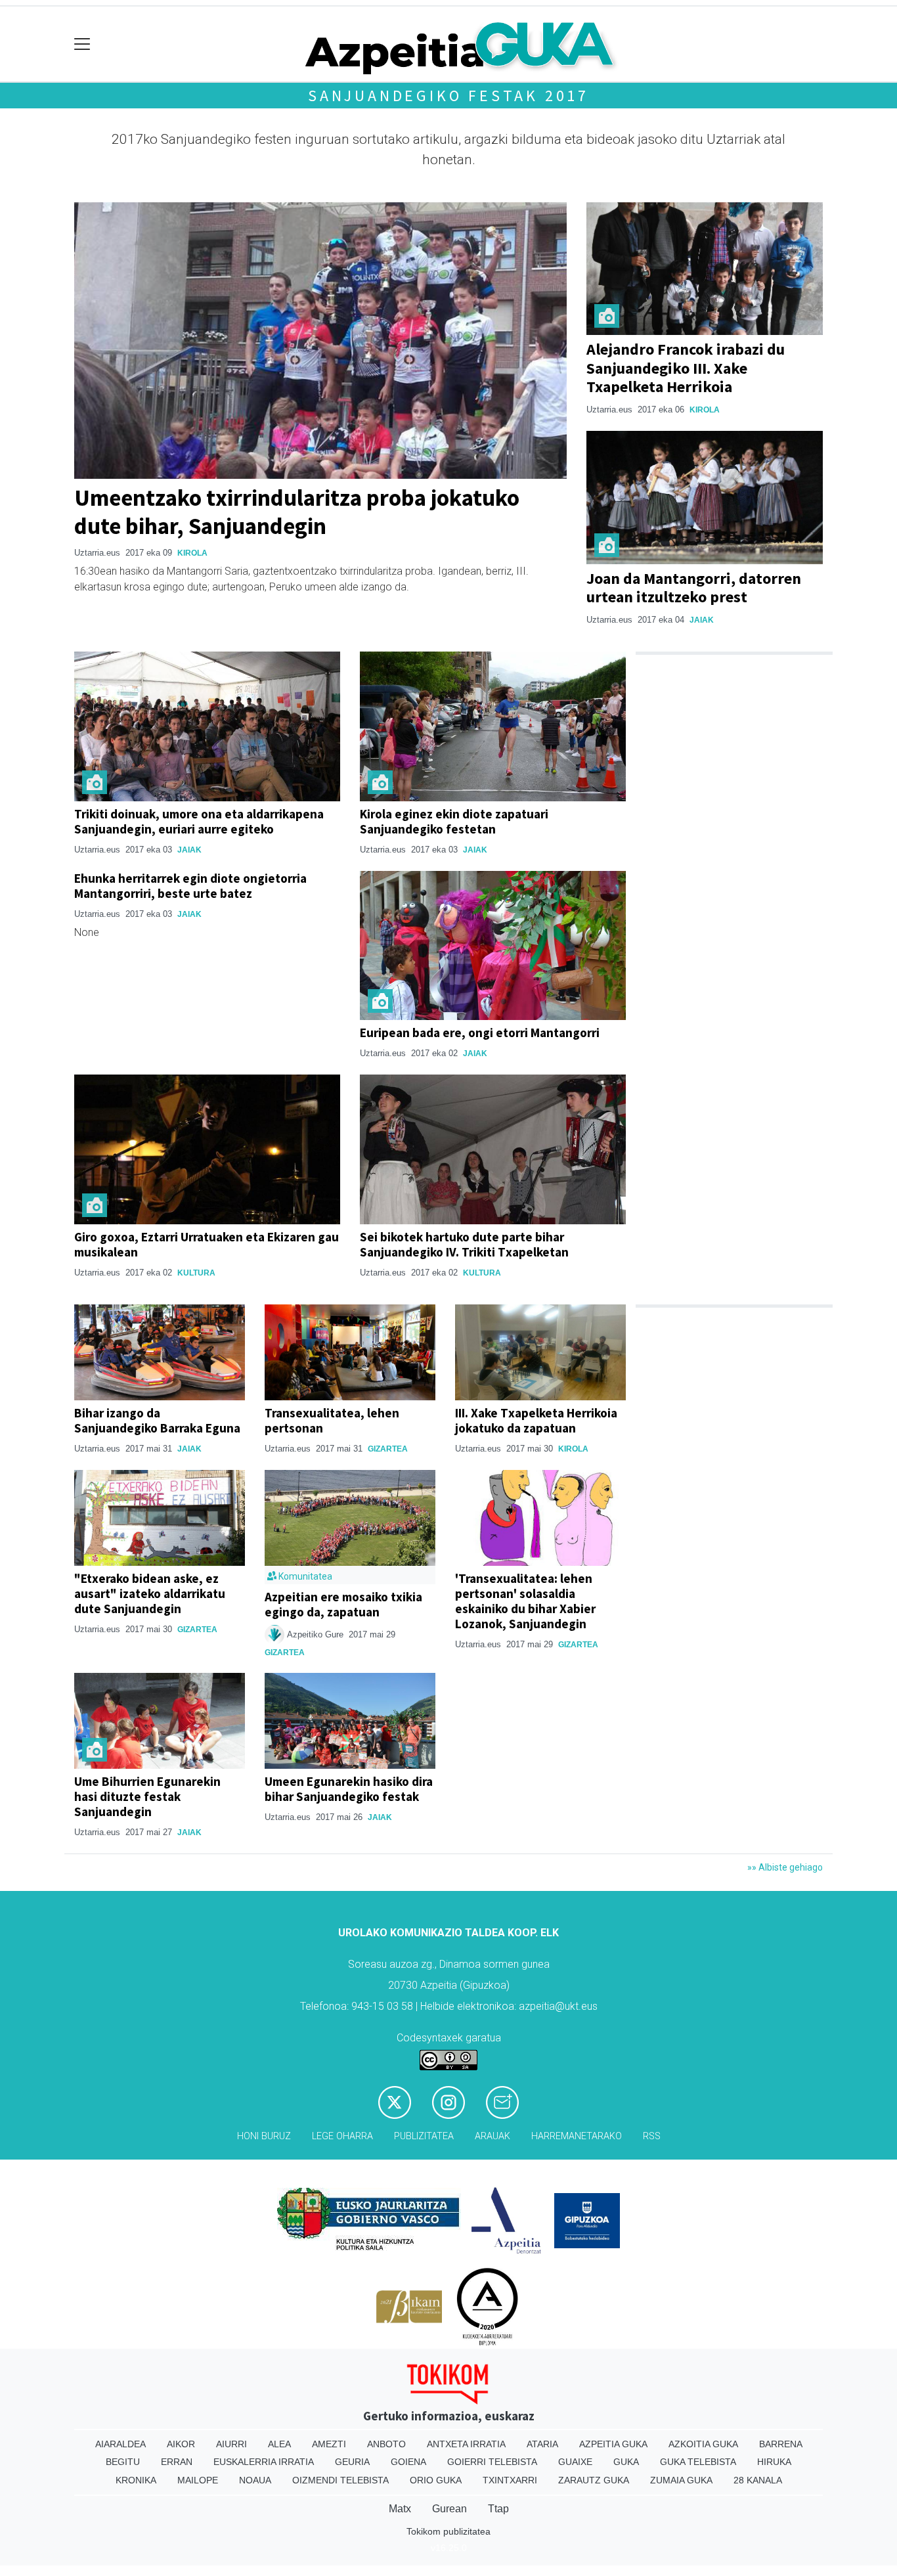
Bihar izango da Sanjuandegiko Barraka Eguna (157, 1420)
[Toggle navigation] (82, 44)
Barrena (781, 2444)
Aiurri (231, 2444)
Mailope (198, 2480)
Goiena (408, 2462)
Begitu (123, 2462)
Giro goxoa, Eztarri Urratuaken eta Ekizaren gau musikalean (207, 1244)
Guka (626, 2462)
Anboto (386, 2444)
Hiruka (774, 2462)
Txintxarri (510, 2480)
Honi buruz (264, 2136)
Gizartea (388, 1449)
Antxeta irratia (466, 2444)
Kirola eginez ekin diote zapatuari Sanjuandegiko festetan (454, 821)
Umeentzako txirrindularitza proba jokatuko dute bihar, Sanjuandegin (297, 511)
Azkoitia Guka (703, 2444)
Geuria (352, 2462)
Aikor (181, 2444)
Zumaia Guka (681, 2480)
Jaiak (702, 620)
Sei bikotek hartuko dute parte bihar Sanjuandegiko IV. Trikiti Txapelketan (464, 1244)
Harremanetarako (577, 2136)
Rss (652, 2136)
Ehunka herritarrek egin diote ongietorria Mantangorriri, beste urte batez (190, 886)
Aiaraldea (120, 2444)
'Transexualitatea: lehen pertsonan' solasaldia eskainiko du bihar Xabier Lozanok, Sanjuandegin (525, 1601)
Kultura (196, 1273)
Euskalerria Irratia (264, 2462)
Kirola (192, 553)
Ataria (542, 2444)
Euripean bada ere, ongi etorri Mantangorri (480, 1033)
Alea (279, 2444)
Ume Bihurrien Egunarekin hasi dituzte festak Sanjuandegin (147, 1796)
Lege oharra (342, 2136)
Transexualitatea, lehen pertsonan (332, 1420)
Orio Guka (436, 2480)
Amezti (329, 2444)
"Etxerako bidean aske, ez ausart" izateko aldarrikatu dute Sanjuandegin (150, 1593)
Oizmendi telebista (340, 2480)
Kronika (136, 2480)
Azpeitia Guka (613, 2444)
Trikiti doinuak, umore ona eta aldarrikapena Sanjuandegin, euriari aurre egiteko (199, 821)
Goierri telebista (492, 2462)
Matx (400, 2509)
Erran (177, 2462)
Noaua (255, 2480)
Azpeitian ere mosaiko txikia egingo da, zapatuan (343, 1604)
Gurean (449, 2509)
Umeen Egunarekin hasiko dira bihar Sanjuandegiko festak (349, 1789)
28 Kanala (758, 2480)
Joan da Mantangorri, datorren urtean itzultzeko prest (694, 588)
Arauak (492, 2136)
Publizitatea (424, 2136)
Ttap (498, 2509)
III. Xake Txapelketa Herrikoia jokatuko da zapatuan (536, 1420)
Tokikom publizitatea (448, 2531)
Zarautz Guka (594, 2480)
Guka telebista (698, 2462)
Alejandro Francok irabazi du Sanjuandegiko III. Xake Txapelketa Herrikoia (686, 368)
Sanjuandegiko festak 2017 (448, 96)
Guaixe (575, 2462)
